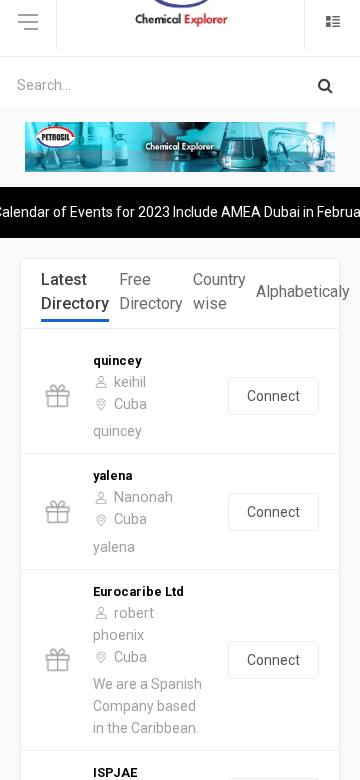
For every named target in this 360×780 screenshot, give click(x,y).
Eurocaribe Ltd (138, 591)
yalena (112, 475)
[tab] (75, 294)
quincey (117, 360)
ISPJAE (115, 772)
